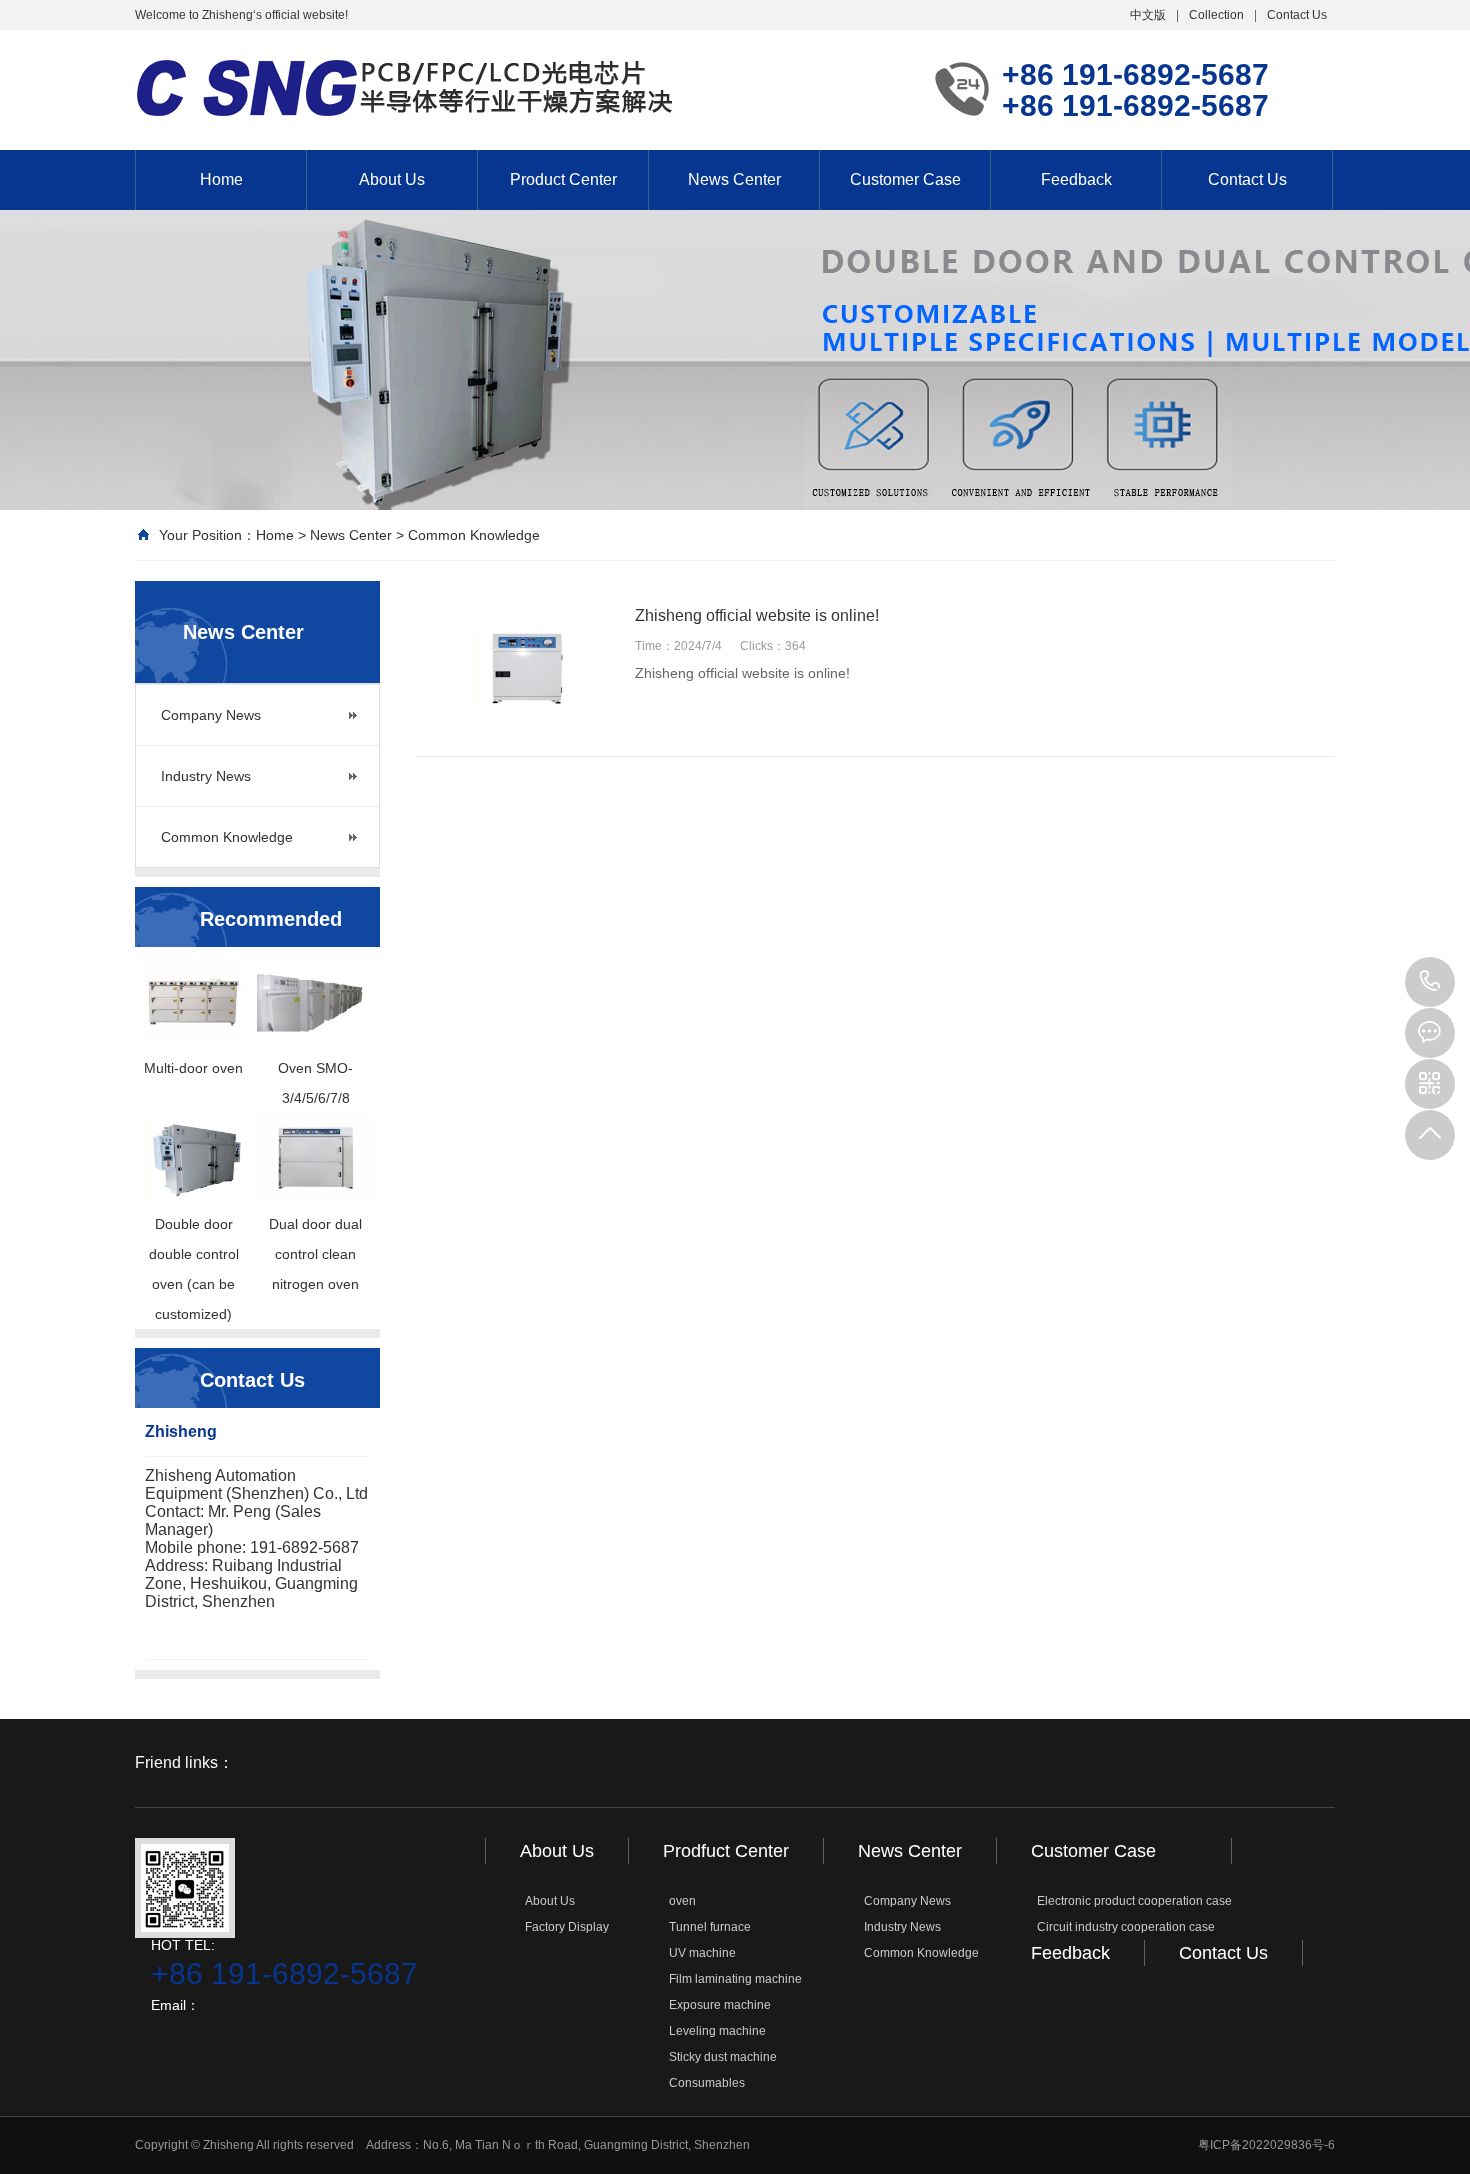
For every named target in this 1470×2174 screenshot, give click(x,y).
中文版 (1148, 15)
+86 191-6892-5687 (1430, 982)
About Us (392, 179)
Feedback (1076, 179)
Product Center (563, 179)
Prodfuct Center (726, 1851)
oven (682, 1901)
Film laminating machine (735, 1979)
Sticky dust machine (723, 2057)
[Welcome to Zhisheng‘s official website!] (405, 88)
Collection (1216, 15)
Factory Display (567, 1927)
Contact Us (1297, 15)
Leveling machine (717, 2031)
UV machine (702, 1953)
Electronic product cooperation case (1134, 1901)
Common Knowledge (474, 535)
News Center (734, 179)
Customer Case (905, 179)
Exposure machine (720, 2005)
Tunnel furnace (710, 1927)
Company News (211, 715)
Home (221, 179)
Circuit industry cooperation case (1126, 1927)
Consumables (707, 2083)
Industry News (206, 776)
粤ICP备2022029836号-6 (1266, 2145)
